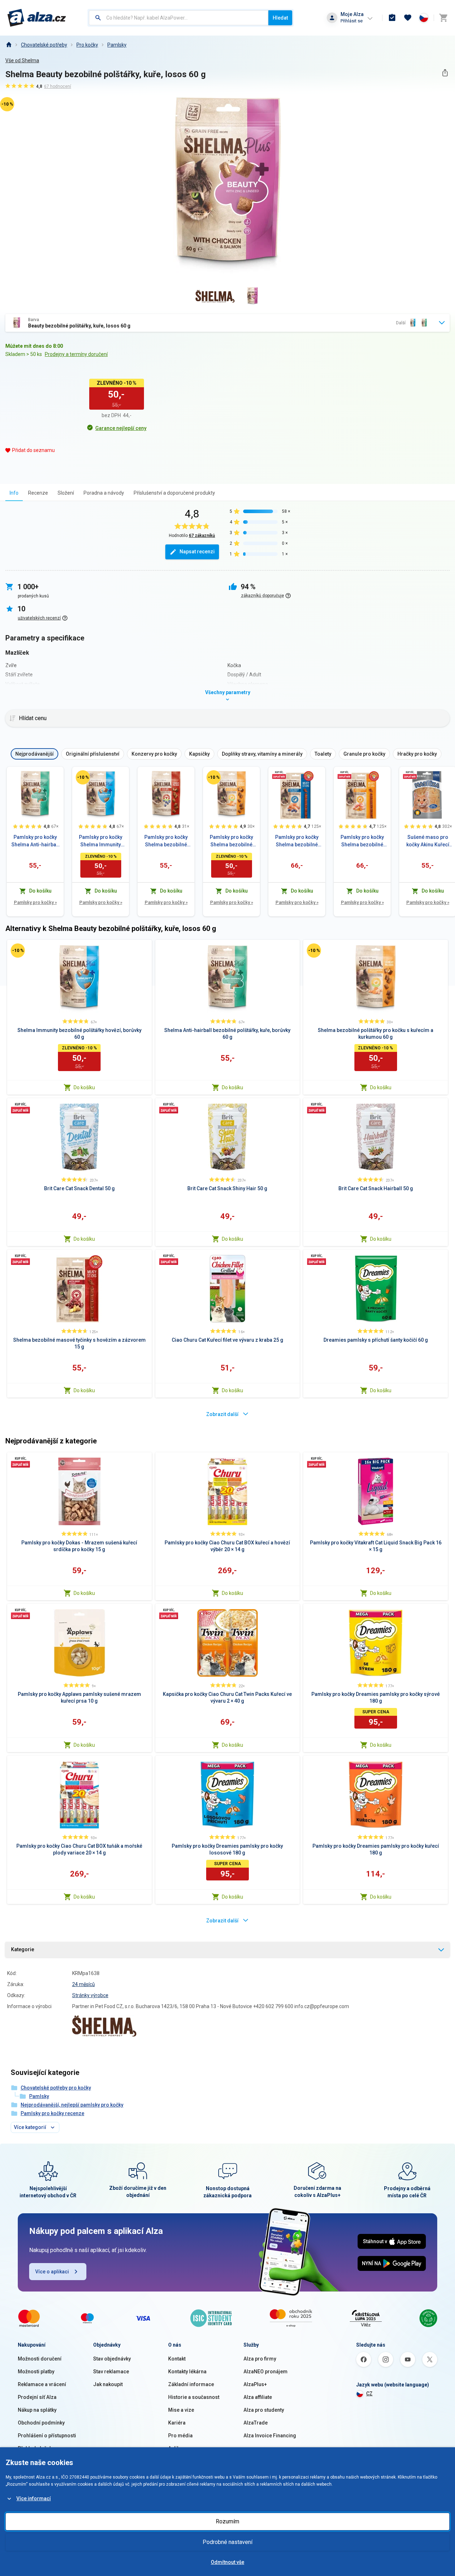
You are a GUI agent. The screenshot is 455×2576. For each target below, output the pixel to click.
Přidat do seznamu (33, 450)
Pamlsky (117, 45)
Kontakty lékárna (187, 2372)
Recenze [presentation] (38, 493)
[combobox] (179, 18)
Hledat (280, 18)
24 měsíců (84, 1984)
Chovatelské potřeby (44, 45)
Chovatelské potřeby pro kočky (56, 2088)
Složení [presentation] (66, 493)
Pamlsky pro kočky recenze (52, 2113)
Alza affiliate (258, 2397)
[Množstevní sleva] (279, 775)
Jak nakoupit (108, 2384)
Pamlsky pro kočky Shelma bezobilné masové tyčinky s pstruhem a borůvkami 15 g (297, 841)
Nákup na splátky (37, 2410)
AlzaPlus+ (255, 2384)
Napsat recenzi (197, 552)
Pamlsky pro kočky (35, 902)
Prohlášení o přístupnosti (47, 2436)
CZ (369, 2394)
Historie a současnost (194, 2397)
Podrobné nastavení (227, 2542)
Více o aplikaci (52, 2272)
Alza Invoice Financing (270, 2436)
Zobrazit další (222, 1414)
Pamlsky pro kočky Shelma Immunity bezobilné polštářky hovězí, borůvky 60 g (101, 841)
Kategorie (23, 1949)
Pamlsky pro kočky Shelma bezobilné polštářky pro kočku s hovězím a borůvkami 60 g (166, 841)
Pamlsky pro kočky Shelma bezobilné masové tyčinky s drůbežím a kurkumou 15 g (362, 841)
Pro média (180, 2436)
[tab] (14, 493)
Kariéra (177, 2423)
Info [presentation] (14, 493)
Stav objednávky (112, 2359)
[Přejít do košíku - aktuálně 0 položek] (443, 18)
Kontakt (177, 2359)
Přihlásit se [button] (352, 21)
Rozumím (227, 2521)
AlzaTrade (256, 2423)
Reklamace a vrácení (42, 2384)
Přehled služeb (35, 2448)
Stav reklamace (111, 2372)
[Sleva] (83, 777)
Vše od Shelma (22, 60)
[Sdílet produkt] (445, 73)
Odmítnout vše (227, 2562)
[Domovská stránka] (9, 45)
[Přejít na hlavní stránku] (37, 18)
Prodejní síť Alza (37, 2397)
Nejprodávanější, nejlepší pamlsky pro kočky (72, 2105)
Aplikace (178, 2448)
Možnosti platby (36, 2372)
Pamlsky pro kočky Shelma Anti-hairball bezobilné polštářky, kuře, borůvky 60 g (35, 841)
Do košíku (84, 1087)
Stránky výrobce (90, 1995)
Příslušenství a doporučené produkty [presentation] (174, 493)
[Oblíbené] (408, 18)
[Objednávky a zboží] (392, 18)
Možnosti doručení (40, 2359)
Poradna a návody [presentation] (104, 493)
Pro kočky (87, 45)
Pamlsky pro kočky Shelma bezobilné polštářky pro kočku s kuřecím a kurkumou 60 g (231, 841)
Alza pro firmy (260, 2359)
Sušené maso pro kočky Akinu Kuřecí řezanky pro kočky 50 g (428, 841)
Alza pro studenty (264, 2410)
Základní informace (191, 2384)
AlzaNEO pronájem (266, 2372)
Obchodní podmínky (41, 2423)
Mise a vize (181, 2410)
